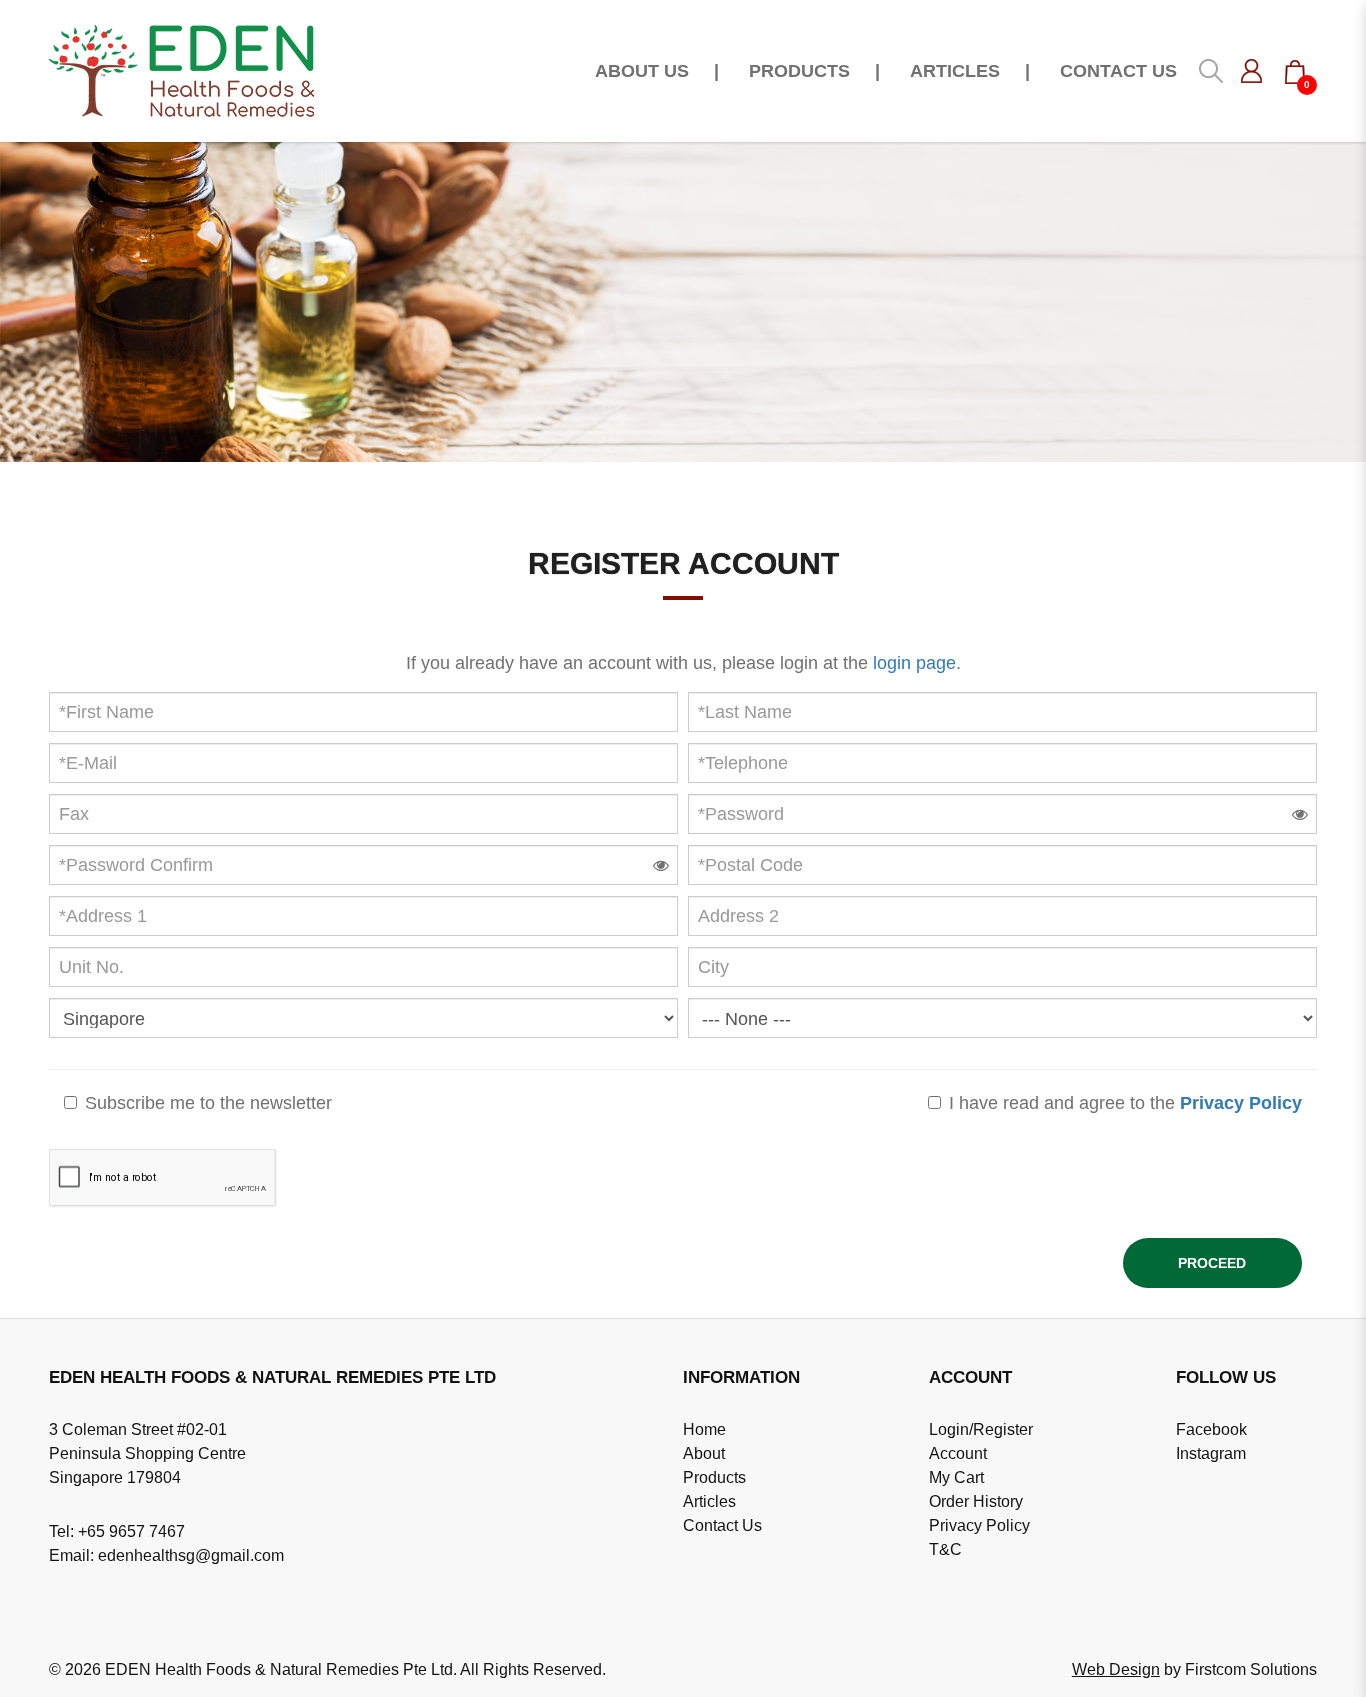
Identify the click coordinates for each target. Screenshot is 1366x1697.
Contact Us (722, 1525)
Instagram (1211, 1453)
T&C (945, 1549)
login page (914, 663)
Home (704, 1429)
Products (714, 1477)
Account (958, 1453)
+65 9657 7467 (131, 1531)
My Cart (956, 1477)
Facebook (1211, 1429)
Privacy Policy (979, 1525)
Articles (709, 1501)
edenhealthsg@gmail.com (191, 1555)
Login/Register (981, 1429)
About (704, 1453)
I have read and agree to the (1123, 1103)
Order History (976, 1501)
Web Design (1116, 1669)
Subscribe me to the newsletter (206, 1103)
